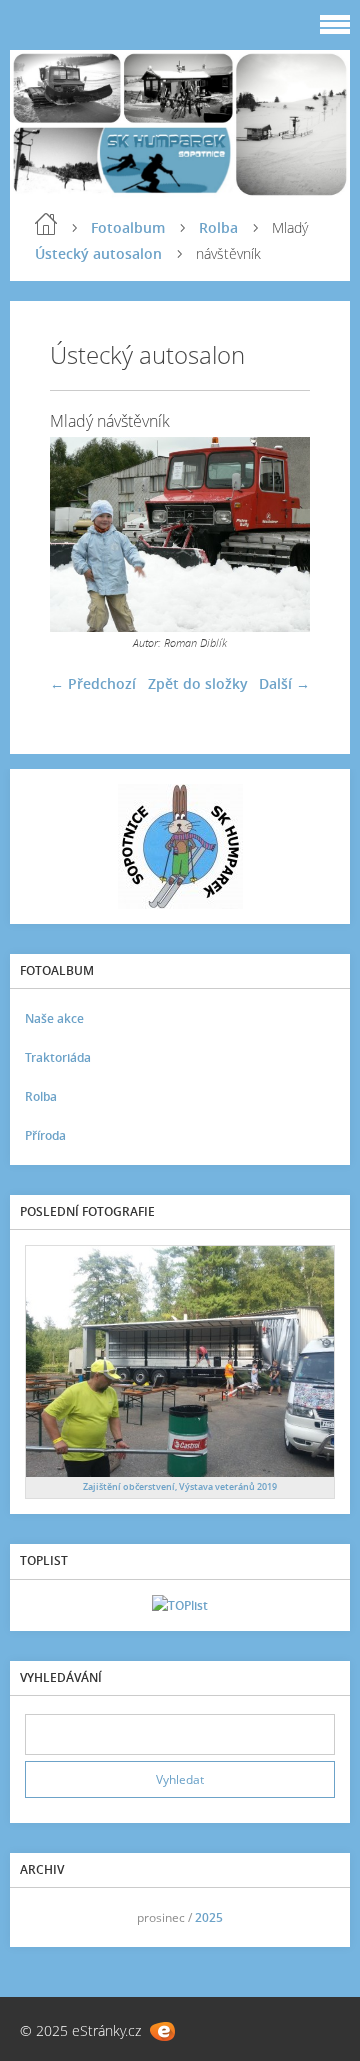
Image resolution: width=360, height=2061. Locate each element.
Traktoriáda (58, 1057)
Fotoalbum (128, 227)
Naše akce (54, 1018)
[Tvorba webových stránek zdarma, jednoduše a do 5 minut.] (162, 2031)
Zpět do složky (198, 683)
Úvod (46, 224)
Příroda (45, 1135)
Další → (284, 683)
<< (47, 1917)
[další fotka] (277, 534)
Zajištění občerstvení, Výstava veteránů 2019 (180, 1486)
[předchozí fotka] (82, 534)
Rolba (218, 227)
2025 (209, 1917)
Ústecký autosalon (98, 253)
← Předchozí (93, 683)
